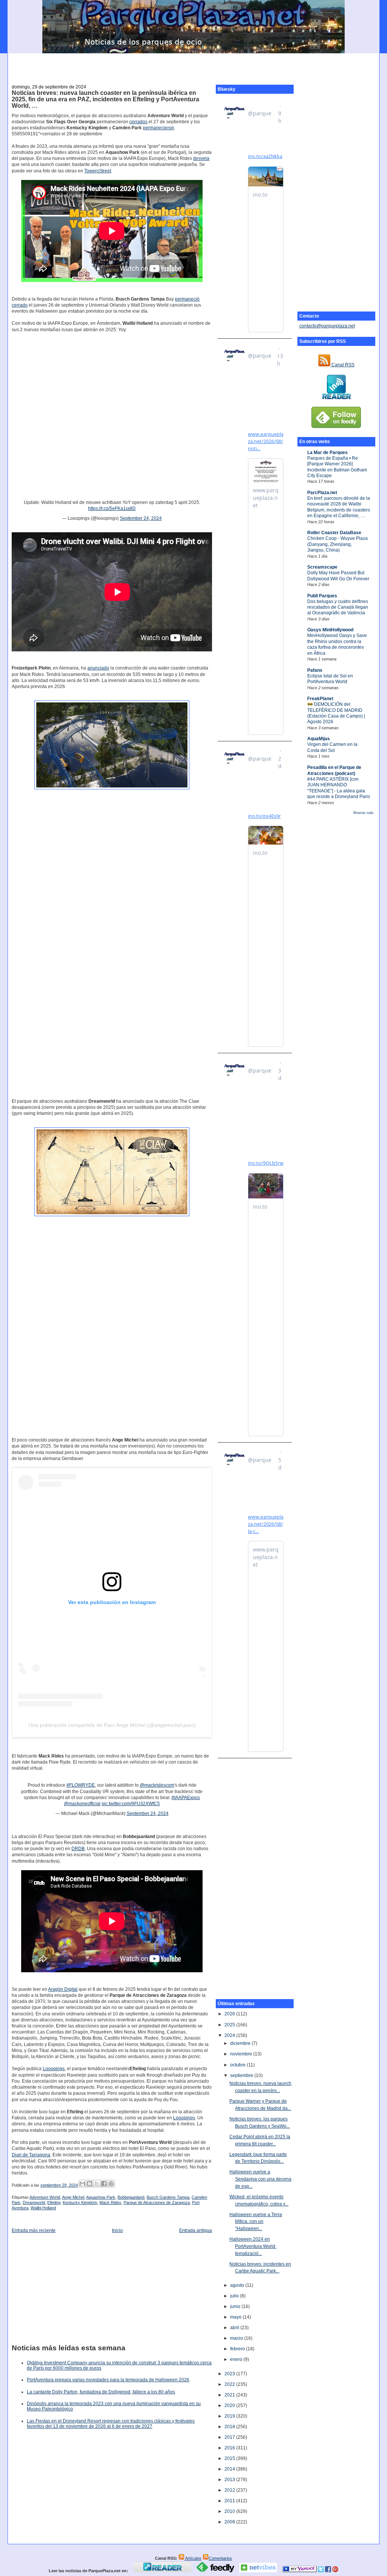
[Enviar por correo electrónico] (82, 2184)
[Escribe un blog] (90, 2184)
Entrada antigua (196, 2230)
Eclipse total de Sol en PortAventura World (330, 679)
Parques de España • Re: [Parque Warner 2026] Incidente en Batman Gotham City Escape (337, 467)
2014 (230, 2469)
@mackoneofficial (82, 1804)
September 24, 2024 (141, 518)
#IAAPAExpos (186, 1798)
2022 (230, 2384)
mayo (236, 2317)
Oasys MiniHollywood (330, 630)
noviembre (242, 2054)
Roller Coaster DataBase (334, 533)
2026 (230, 2014)
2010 (230, 2511)
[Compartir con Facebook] (104, 2184)
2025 (230, 2025)
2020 (230, 2406)
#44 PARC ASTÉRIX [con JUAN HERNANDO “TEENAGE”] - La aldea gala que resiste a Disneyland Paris (339, 788)
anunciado (98, 668)
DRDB (78, 1849)
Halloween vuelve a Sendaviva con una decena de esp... (260, 2179)
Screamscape (322, 567)
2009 (230, 2522)
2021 (230, 2395)
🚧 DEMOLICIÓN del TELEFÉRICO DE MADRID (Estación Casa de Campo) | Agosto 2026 (336, 713)
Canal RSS (342, 365)
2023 (230, 2374)
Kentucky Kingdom (80, 2202)
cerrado (20, 305)
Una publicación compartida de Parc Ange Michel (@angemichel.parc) (112, 1725)
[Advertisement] (193, 65)
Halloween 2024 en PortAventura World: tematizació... (253, 2246)
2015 (230, 2458)
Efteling (54, 2202)
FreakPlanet (320, 699)
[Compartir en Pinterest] (111, 2184)
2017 (230, 2437)
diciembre (241, 2043)
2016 (230, 2448)
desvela (201, 158)
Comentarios (220, 2558)
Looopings (54, 2069)
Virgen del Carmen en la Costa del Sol (332, 747)
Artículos (193, 2558)
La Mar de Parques (327, 453)
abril (235, 2328)
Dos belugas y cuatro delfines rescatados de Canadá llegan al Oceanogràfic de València (338, 607)
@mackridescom (157, 1785)
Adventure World (45, 2197)
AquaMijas (319, 739)
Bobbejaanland (131, 2197)
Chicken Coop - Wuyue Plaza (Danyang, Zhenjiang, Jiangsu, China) (337, 544)
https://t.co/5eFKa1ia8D (112, 508)
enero (237, 2359)
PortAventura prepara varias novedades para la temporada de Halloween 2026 (108, 2380)
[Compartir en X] (97, 2184)
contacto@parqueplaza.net (327, 326)
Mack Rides (110, 2202)
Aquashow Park (101, 2197)
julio (235, 2296)
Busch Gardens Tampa (168, 2197)
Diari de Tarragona (31, 2155)
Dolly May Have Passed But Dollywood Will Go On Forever (338, 576)
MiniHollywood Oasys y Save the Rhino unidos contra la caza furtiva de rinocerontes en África (337, 644)
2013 (230, 2480)
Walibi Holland (43, 2208)
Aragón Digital (63, 1989)
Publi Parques (322, 596)
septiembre (242, 2075)
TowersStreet (98, 171)
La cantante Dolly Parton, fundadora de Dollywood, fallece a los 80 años (101, 2392)
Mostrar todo (363, 813)
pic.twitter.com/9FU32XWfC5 (131, 1804)
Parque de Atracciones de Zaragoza (157, 2202)
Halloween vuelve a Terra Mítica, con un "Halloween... (256, 2222)
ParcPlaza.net (322, 493)
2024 (230, 2035)
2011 (230, 2501)
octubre (238, 2065)
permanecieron (159, 128)
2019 (230, 2416)
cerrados (138, 122)
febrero (238, 2349)
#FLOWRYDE (81, 1785)
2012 (230, 2490)
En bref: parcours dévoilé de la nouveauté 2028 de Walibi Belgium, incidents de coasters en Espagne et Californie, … (339, 507)
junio (236, 2306)
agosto (238, 2285)
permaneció (187, 299)
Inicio (117, 2230)
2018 (230, 2427)
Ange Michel (73, 2197)
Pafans (315, 670)
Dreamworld (34, 2202)
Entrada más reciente (34, 2230)
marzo (237, 2338)
